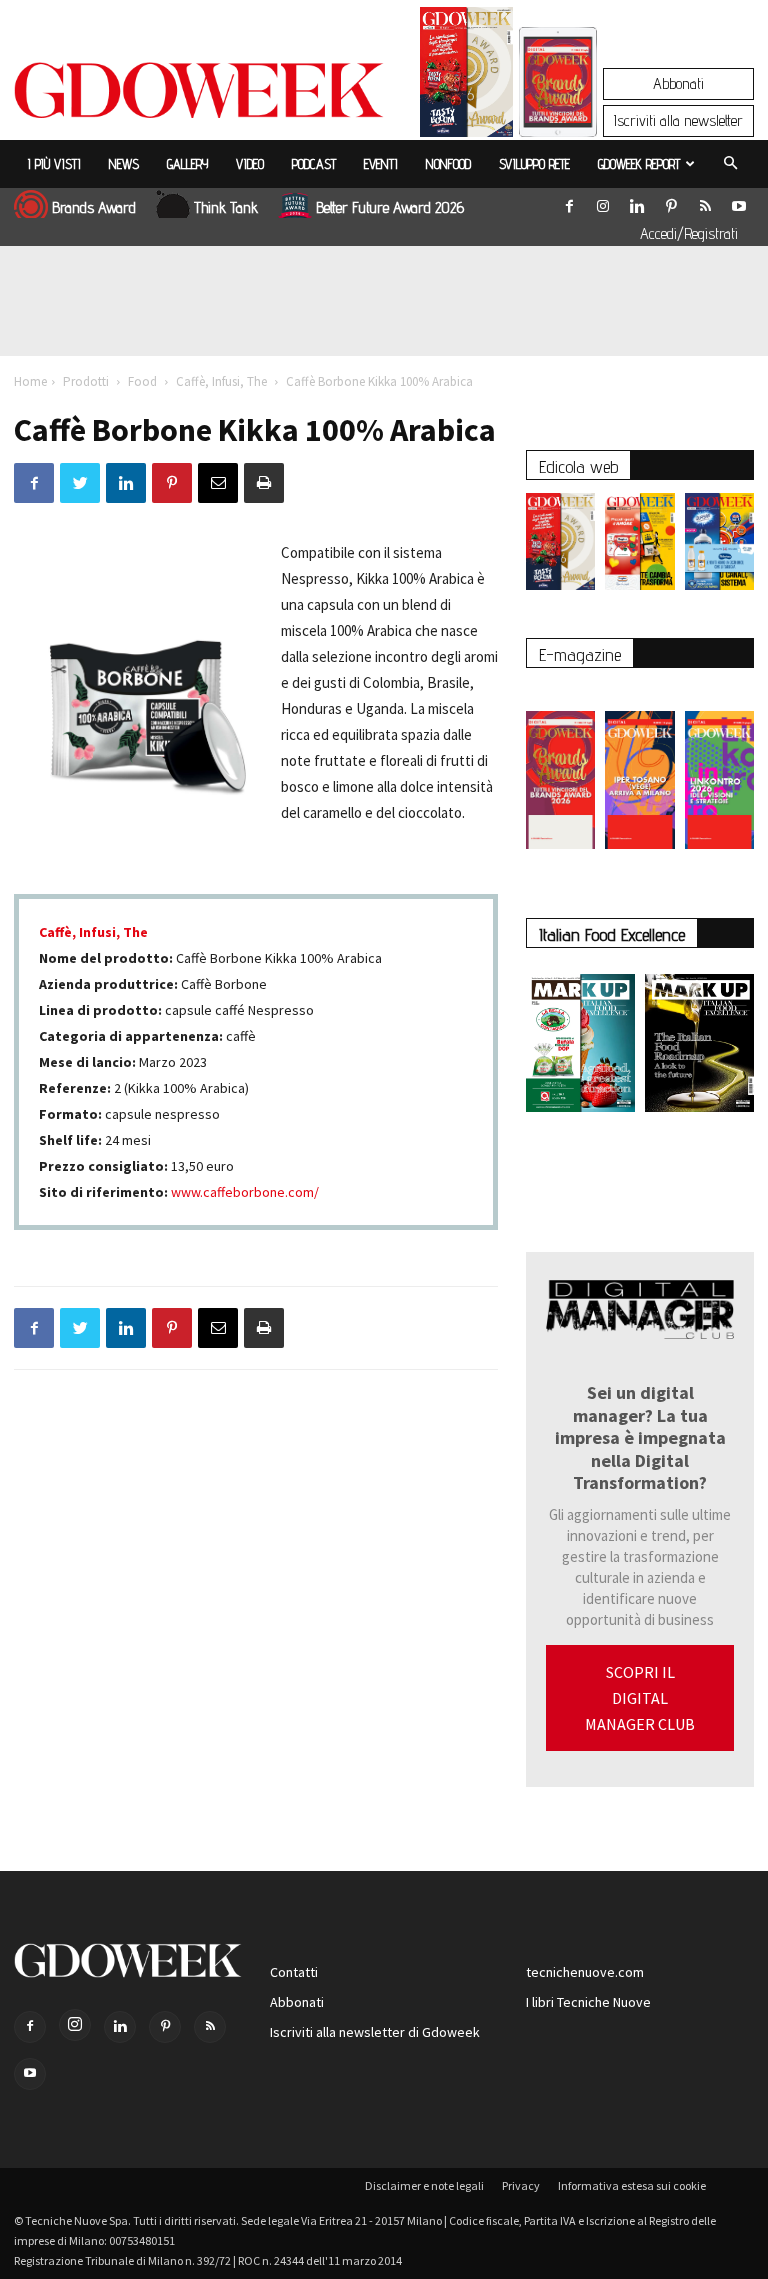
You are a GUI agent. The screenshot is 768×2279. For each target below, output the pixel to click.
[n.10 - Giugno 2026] (719, 546)
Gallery (187, 164)
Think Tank (226, 207)
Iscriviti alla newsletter (678, 120)
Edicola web (578, 466)
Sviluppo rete (534, 164)
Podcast (314, 164)
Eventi (381, 164)
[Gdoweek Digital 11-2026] (558, 109)
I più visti (54, 164)
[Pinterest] (671, 202)
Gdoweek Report (639, 164)
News (124, 164)
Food (142, 381)
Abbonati (678, 83)
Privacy (521, 2185)
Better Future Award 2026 (390, 207)
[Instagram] (603, 202)
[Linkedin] (637, 202)
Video (250, 164)
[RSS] (705, 202)
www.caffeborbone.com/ (245, 1192)
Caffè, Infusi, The (221, 381)
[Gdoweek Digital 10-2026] (639, 770)
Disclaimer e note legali (424, 2185)
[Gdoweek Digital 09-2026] (719, 770)
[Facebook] (569, 202)
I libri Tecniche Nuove (588, 2002)
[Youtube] (739, 202)
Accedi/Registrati (689, 233)
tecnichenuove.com (585, 1972)
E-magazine (580, 654)
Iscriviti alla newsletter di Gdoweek (375, 2032)
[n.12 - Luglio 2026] (466, 77)
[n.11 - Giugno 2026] (639, 546)
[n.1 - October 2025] (580, 1047)
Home (30, 381)
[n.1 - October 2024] (699, 1047)
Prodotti (86, 381)
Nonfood (448, 164)
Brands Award (94, 207)
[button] (730, 164)
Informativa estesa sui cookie (632, 2185)
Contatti (294, 1972)
